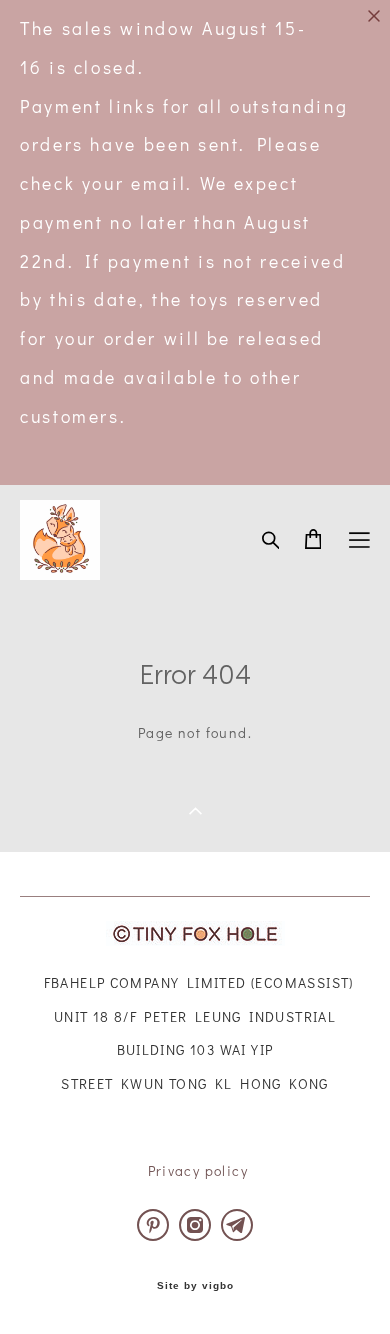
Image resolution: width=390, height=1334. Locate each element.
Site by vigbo (195, 1286)
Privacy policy (198, 1170)
